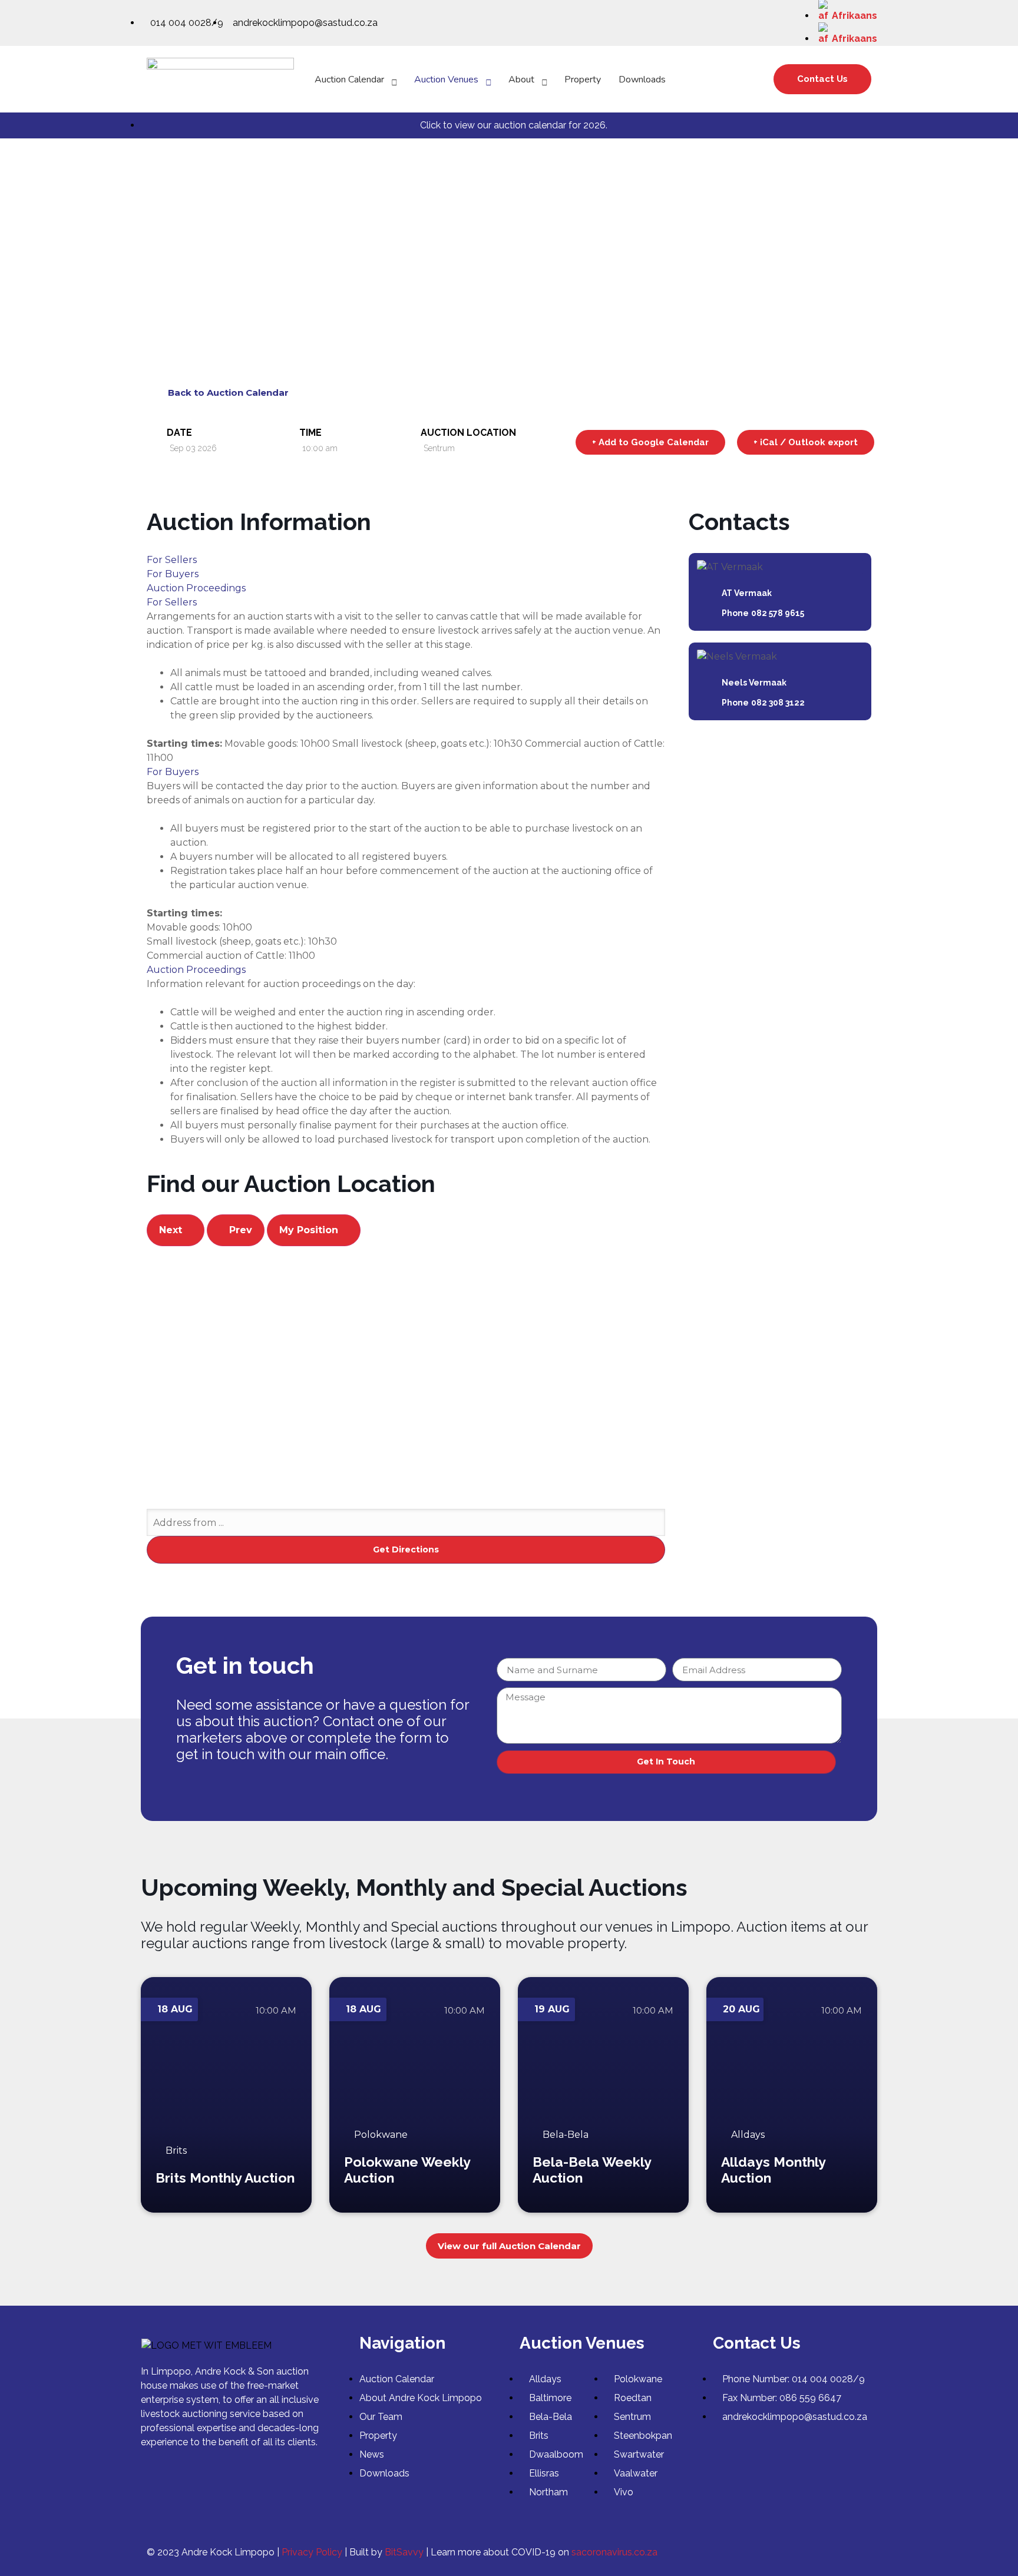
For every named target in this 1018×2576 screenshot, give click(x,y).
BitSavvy (404, 2552)
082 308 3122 (778, 703)
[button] (822, 79)
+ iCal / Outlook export (806, 442)
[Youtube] (860, 2552)
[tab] (406, 560)
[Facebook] (833, 2552)
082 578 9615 (778, 613)
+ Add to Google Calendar (650, 442)
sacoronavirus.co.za (614, 2552)
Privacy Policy (312, 2552)
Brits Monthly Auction (225, 2178)
